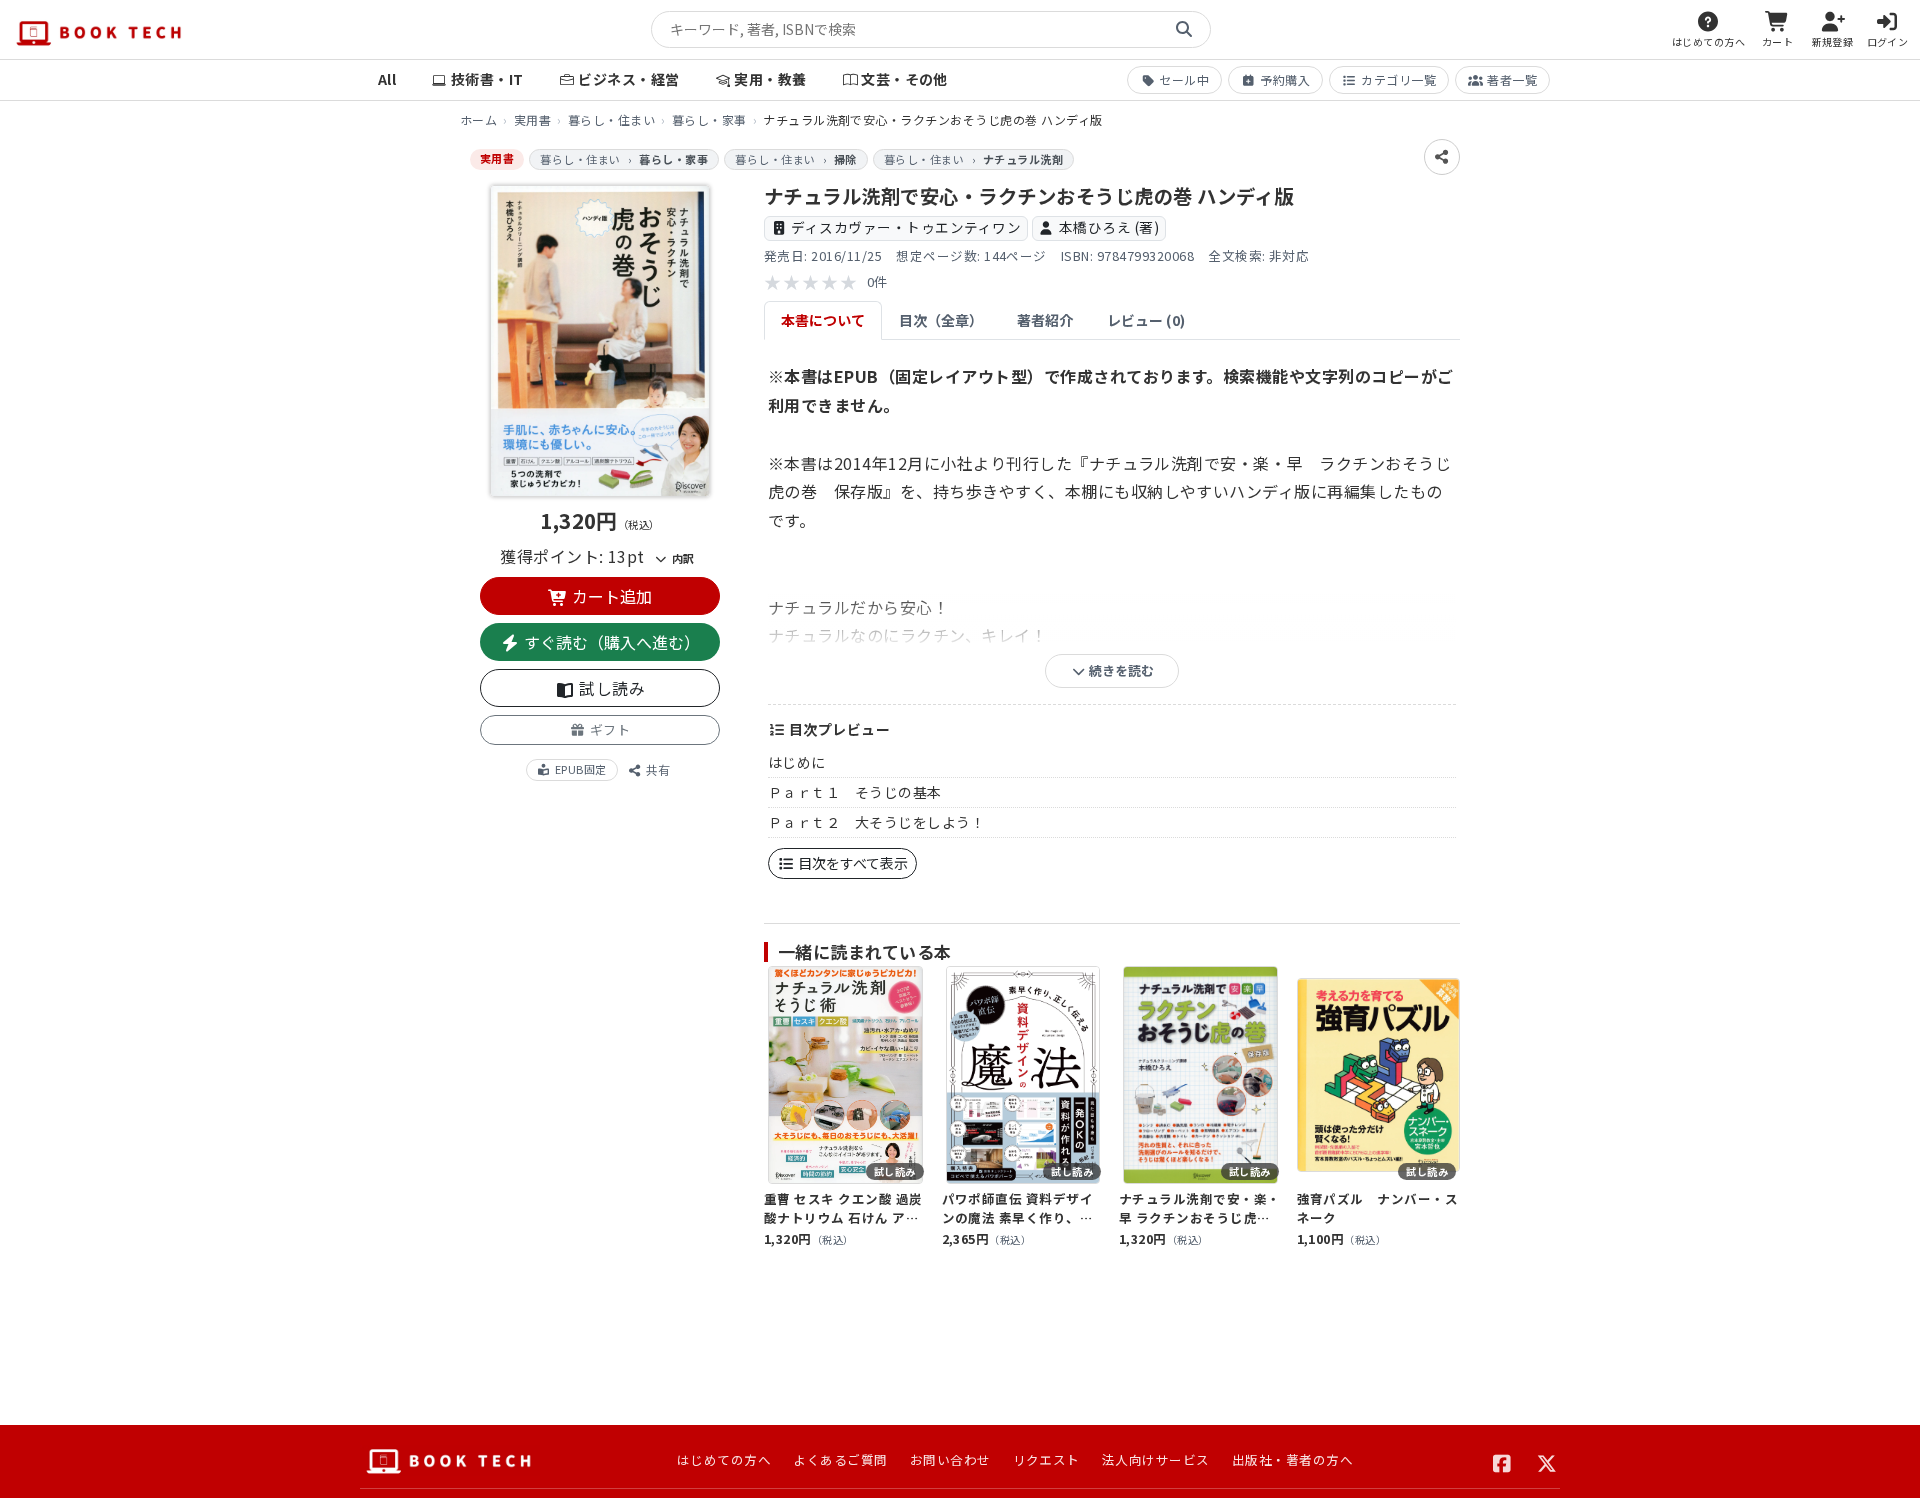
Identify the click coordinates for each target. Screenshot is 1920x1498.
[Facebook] (1502, 1461)
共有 (656, 769)
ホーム (478, 119)
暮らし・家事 (709, 119)
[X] (1547, 1461)
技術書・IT (487, 79)
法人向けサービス (1156, 1459)
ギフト (608, 729)
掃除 (845, 159)
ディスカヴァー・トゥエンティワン (906, 227)
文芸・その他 (904, 79)
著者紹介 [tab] (1045, 320)
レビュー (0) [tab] (1146, 320)
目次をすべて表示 (851, 863)
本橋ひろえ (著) (1109, 227)
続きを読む (1120, 670)
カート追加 (610, 596)
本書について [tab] (823, 320)
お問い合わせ (950, 1459)
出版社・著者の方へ (1292, 1459)
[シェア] (1442, 157)
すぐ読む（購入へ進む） (610, 642)
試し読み (610, 688)
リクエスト (1046, 1459)
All (387, 79)
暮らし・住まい (611, 119)
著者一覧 (1512, 79)
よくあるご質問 (840, 1459)
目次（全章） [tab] (941, 320)
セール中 (1184, 79)
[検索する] (1184, 30)
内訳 (681, 558)
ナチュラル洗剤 (1023, 159)
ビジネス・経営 (628, 79)
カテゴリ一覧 (1398, 79)
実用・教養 (770, 79)
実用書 (532, 119)
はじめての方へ (724, 1459)
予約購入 (1285, 79)
